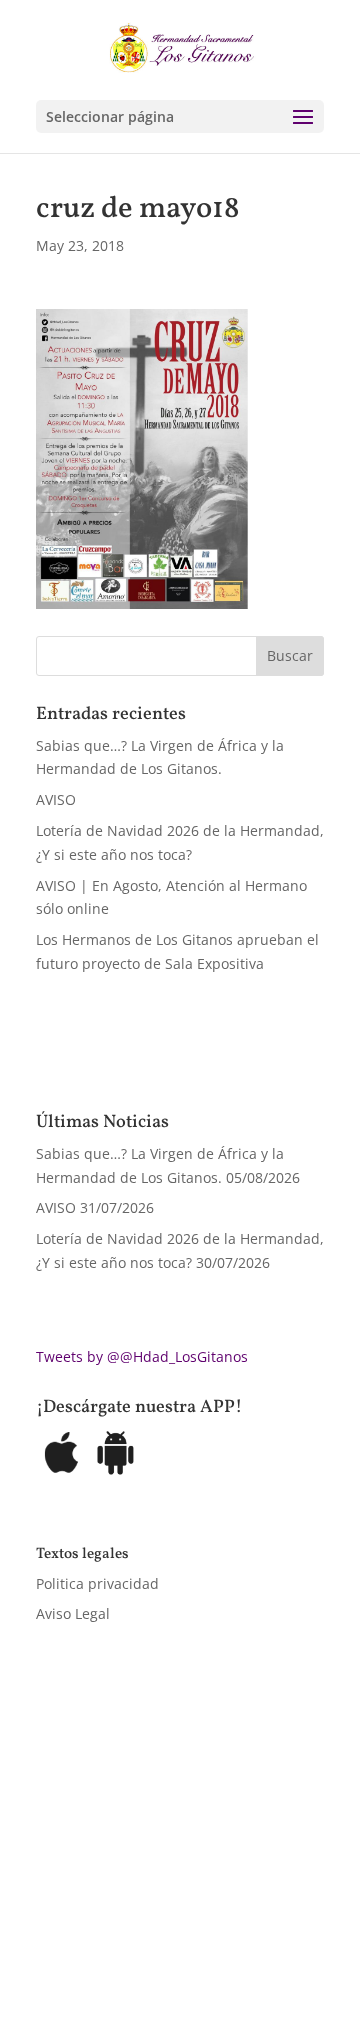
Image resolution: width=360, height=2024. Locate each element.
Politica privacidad (97, 1583)
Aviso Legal (73, 1613)
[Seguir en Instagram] (132, 1920)
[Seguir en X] (92, 1920)
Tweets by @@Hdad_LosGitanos (142, 1356)
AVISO (56, 799)
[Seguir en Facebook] (52, 1920)
